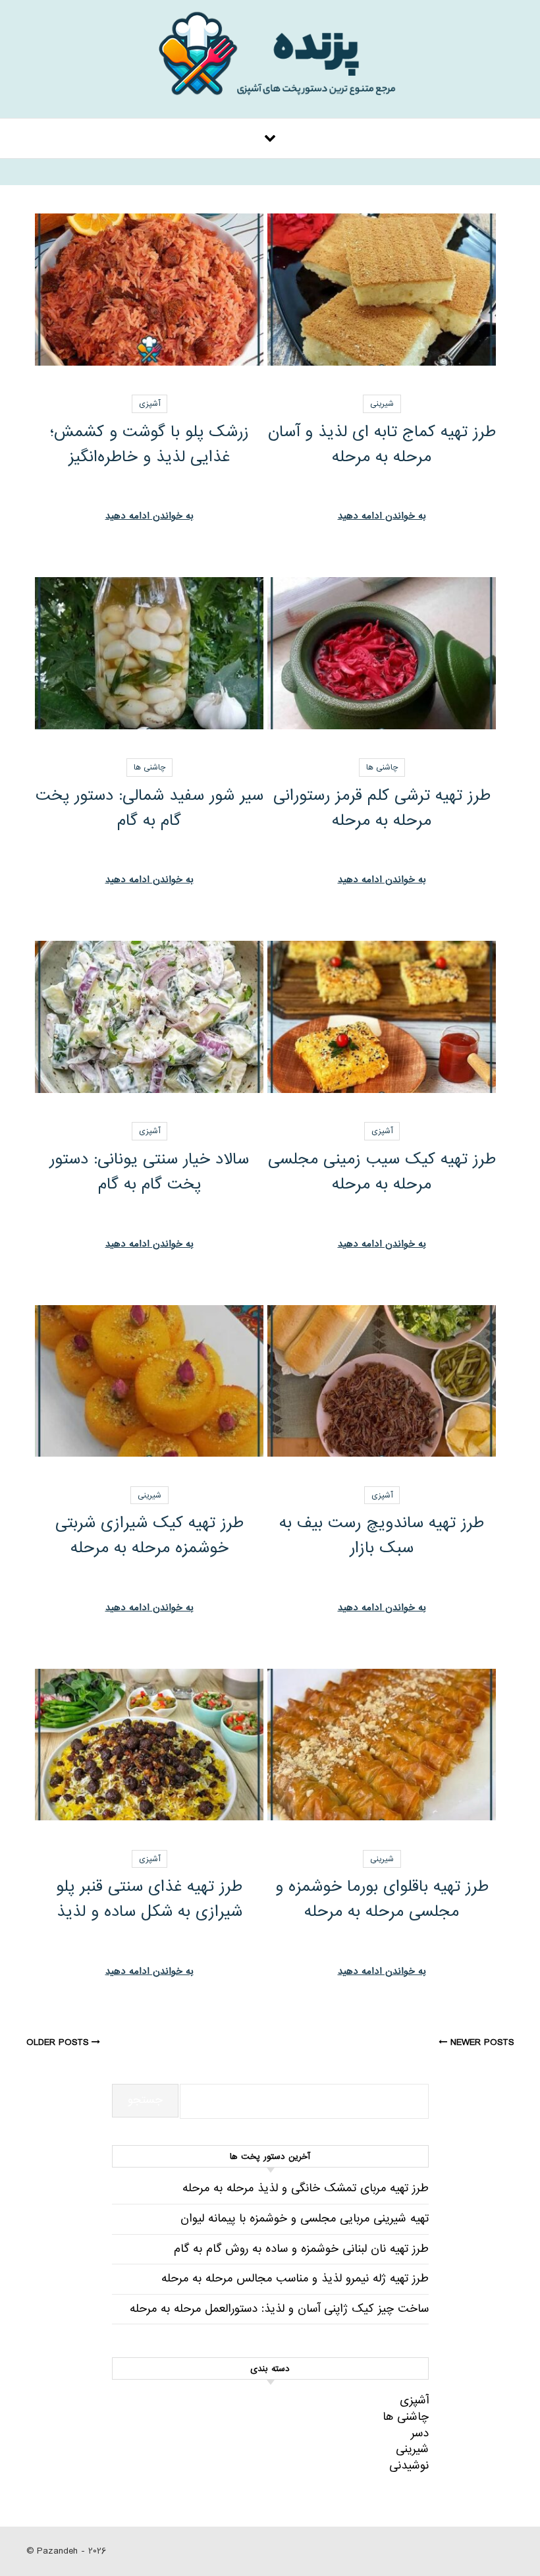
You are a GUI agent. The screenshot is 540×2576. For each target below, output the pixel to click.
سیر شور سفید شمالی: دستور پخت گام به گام (149, 808)
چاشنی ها (382, 768)
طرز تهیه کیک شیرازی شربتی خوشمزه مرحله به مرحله (149, 1535)
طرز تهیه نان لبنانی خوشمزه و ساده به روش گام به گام (301, 2249)
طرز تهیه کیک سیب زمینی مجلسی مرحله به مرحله (382, 1172)
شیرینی (382, 404)
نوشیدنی (409, 2466)
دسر (420, 2433)
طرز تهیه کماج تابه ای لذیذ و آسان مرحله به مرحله (382, 444)
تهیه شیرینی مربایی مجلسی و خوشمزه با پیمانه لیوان (305, 2219)
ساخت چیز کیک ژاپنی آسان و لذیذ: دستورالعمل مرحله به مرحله (279, 2309)
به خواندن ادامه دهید (382, 516)
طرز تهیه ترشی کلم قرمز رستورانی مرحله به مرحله (382, 808)
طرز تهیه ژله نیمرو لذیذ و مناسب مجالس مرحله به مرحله (295, 2279)
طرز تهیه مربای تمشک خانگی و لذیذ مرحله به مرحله (306, 2188)
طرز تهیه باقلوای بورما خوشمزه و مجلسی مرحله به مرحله (382, 1899)
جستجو (145, 2100)
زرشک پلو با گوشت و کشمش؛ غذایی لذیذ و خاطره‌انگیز (149, 444)
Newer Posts (480, 2042)
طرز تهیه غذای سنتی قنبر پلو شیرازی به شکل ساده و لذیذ (149, 1899)
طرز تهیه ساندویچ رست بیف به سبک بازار (382, 1535)
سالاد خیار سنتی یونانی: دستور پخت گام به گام (149, 1172)
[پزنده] (270, 62)
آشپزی (149, 404)
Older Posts (59, 2042)
